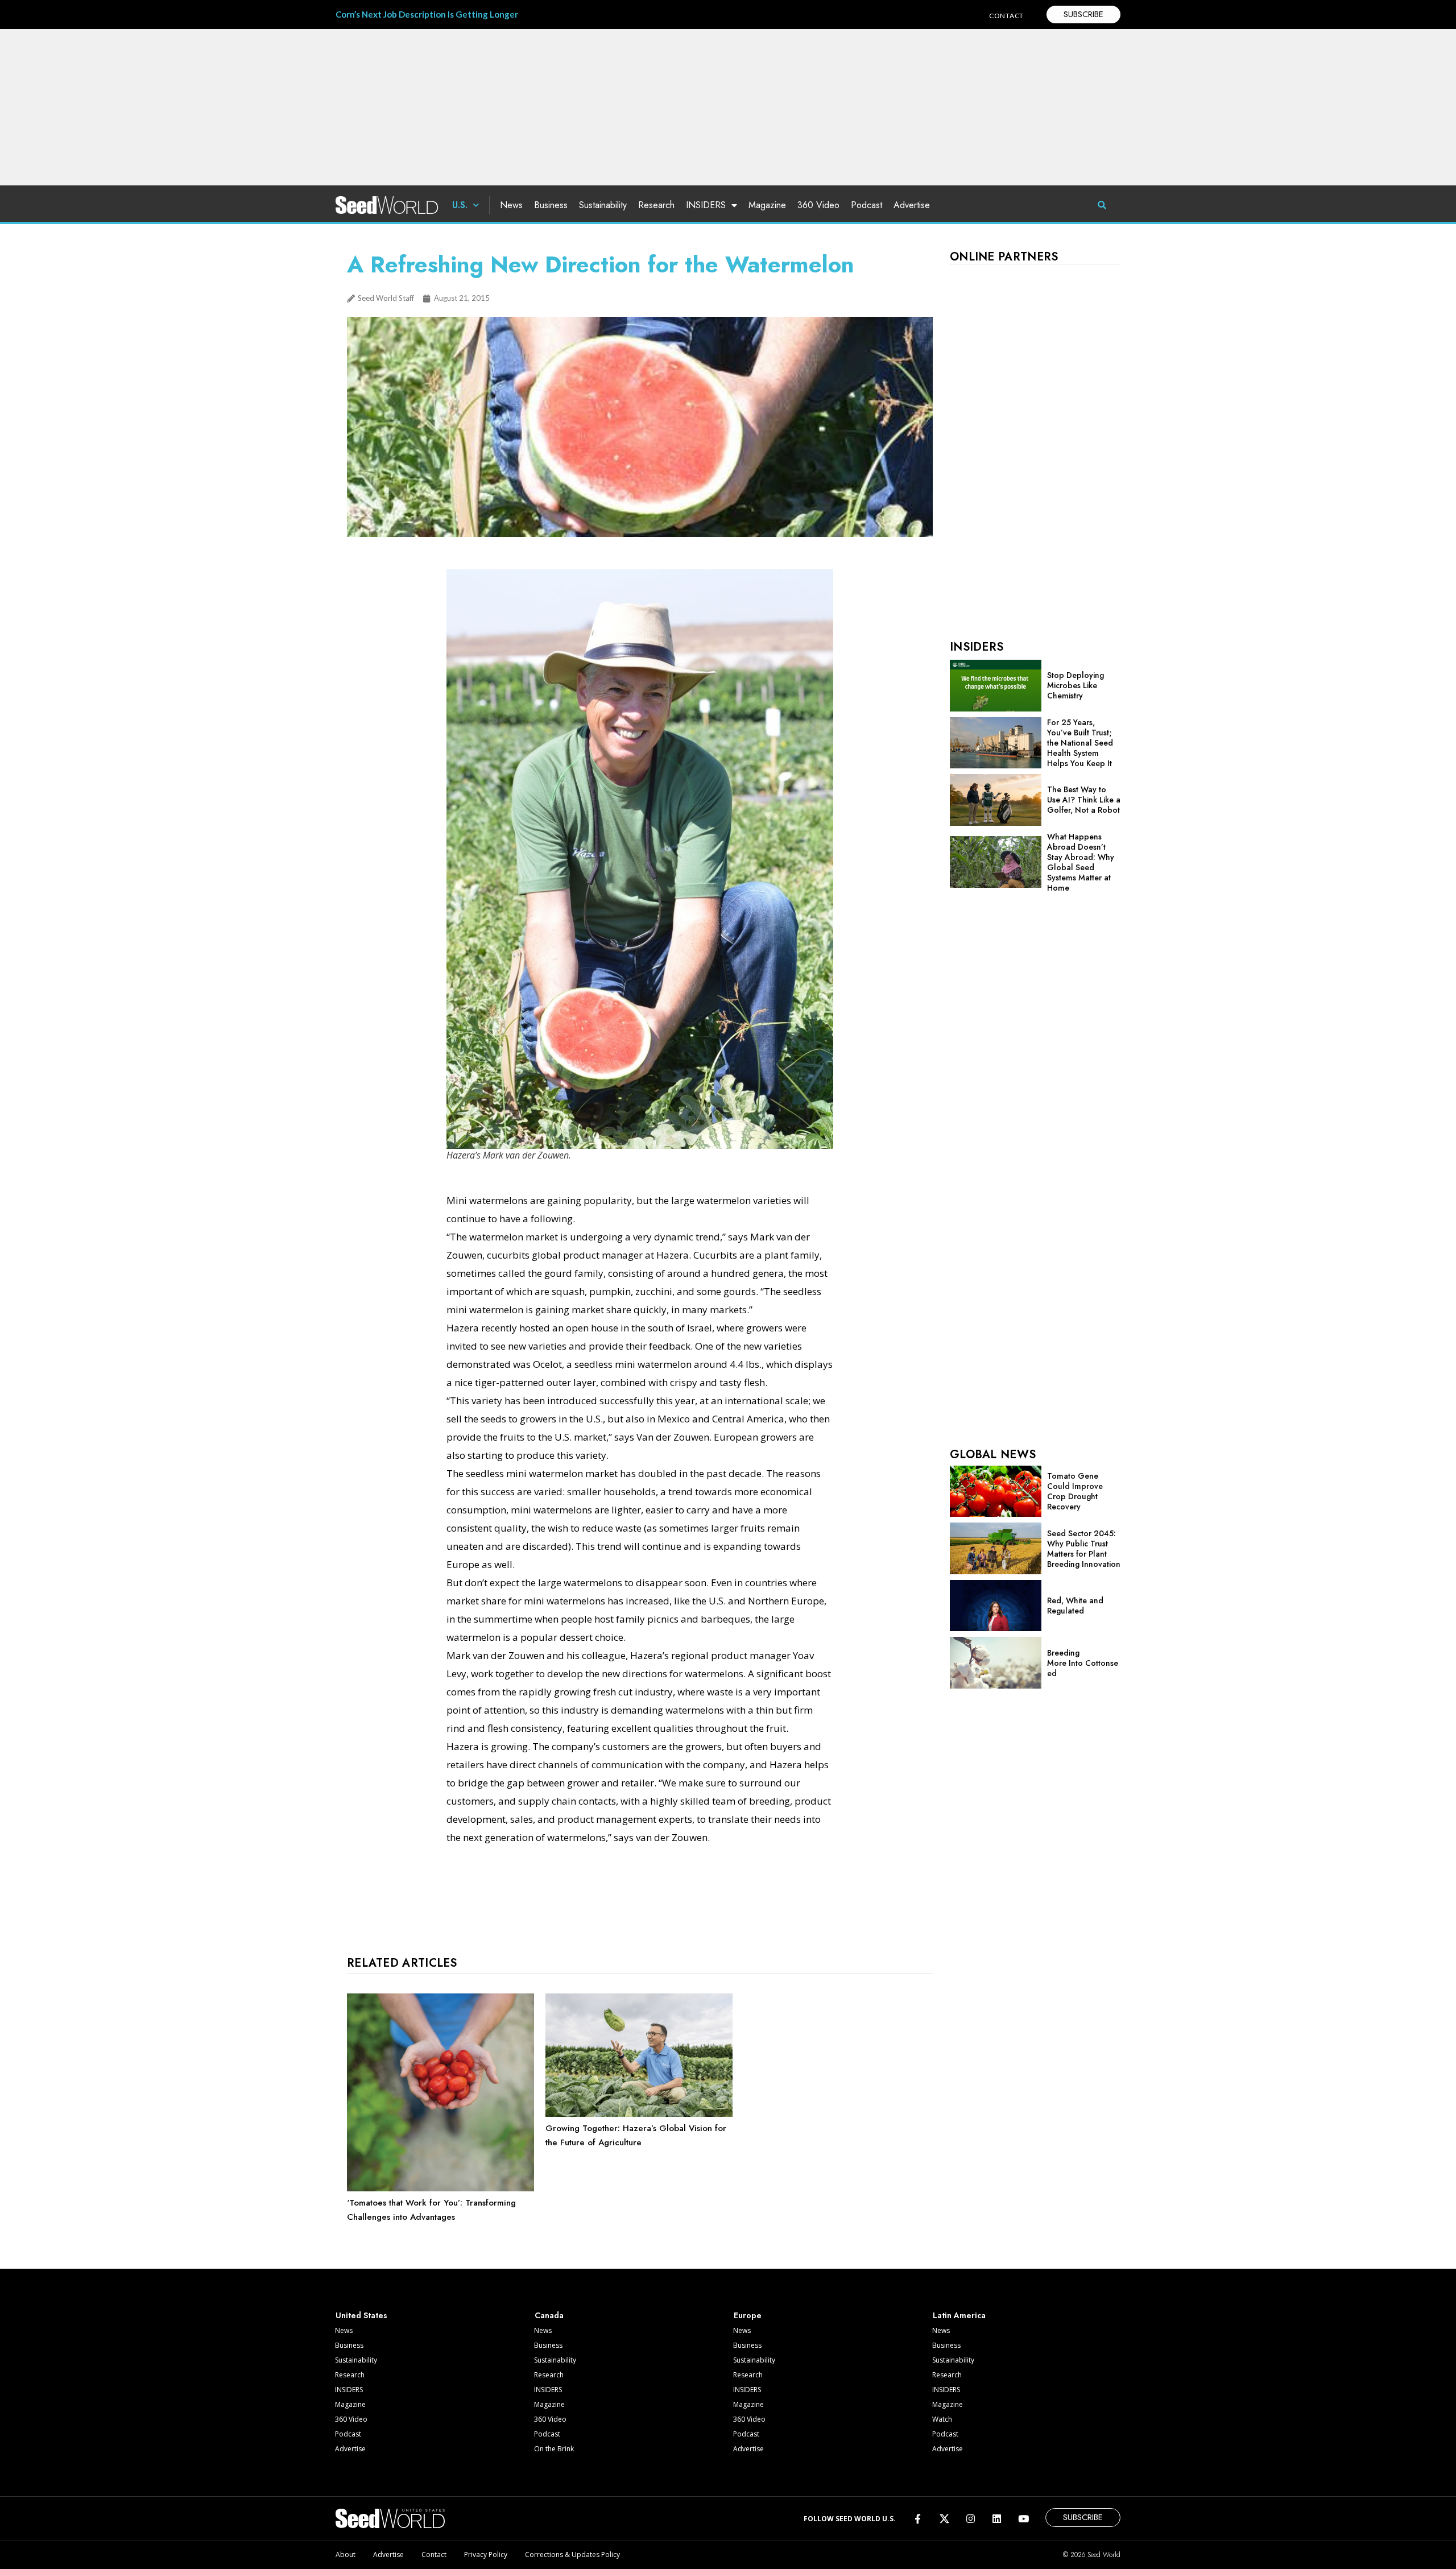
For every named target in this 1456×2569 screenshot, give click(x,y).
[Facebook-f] (918, 2519)
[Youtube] (1023, 2519)
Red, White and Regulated (1075, 1606)
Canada (549, 2315)
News (511, 205)
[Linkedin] (997, 2519)
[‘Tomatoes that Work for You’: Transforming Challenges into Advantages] (440, 2189)
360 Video (818, 205)
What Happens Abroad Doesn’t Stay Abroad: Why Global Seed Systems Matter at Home (1081, 862)
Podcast (866, 205)
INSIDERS (706, 205)
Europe (748, 2315)
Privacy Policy (486, 2554)
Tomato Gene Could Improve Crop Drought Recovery (1075, 1491)
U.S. (460, 205)
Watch (942, 2419)
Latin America (959, 2315)
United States (361, 2315)
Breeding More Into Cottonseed (1083, 1663)
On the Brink (554, 2449)
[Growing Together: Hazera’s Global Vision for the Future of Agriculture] (639, 2114)
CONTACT (1006, 16)
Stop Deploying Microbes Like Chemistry (1076, 685)
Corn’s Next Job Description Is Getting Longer (427, 14)
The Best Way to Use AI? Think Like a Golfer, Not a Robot (1084, 800)
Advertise (912, 205)
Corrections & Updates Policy (572, 2554)
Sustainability (603, 205)
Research (656, 205)
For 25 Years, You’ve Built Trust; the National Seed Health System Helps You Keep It (1080, 743)
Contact (434, 2554)
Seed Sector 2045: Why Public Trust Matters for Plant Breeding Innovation (1084, 1549)
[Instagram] (971, 2519)
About (346, 2554)
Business (551, 205)
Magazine (767, 205)
